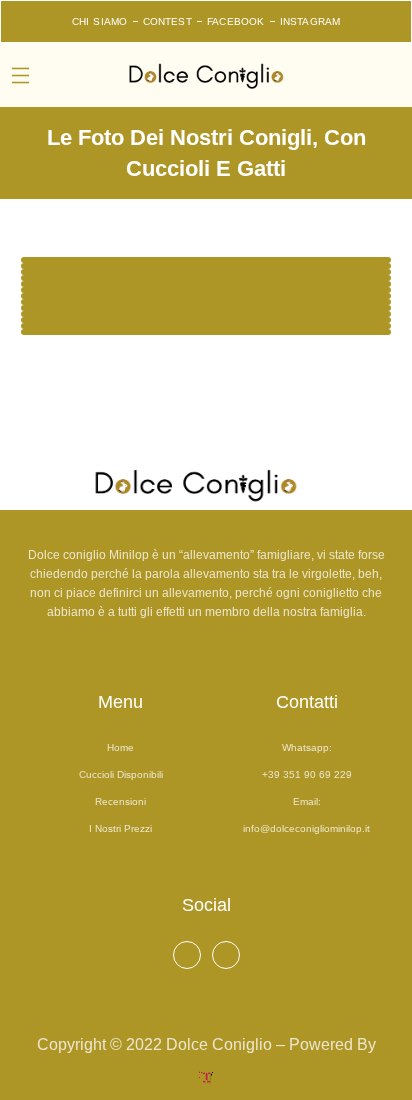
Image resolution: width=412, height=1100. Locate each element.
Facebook (236, 21)
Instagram (310, 21)
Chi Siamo (100, 21)
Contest (167, 21)
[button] (21, 77)
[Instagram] (226, 955)
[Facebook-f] (187, 955)
